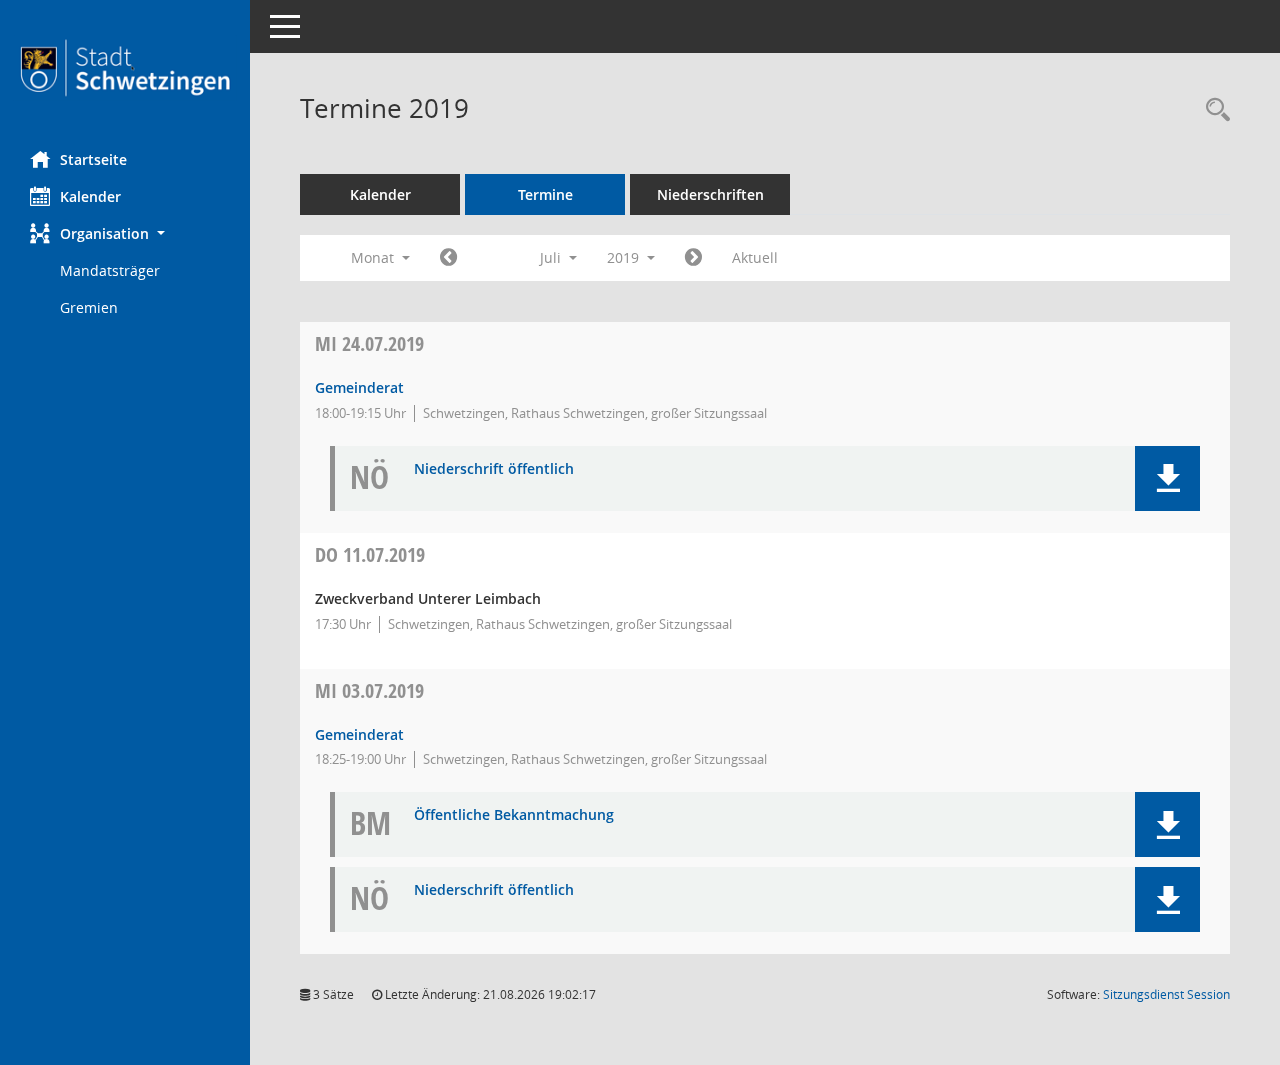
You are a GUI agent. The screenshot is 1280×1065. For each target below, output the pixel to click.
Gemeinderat (359, 387)
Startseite (93, 159)
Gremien (89, 307)
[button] (125, 233)
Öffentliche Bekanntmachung (514, 815)
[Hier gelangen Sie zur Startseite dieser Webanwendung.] (125, 68)
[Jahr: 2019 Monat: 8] (693, 258)
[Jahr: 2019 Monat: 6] (448, 258)
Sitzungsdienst (1166, 994)
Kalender (90, 196)
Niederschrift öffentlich (494, 469)
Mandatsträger (110, 270)
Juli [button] (552, 257)
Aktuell (755, 257)
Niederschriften (710, 194)
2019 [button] (625, 257)
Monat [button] (374, 257)
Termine (545, 194)
